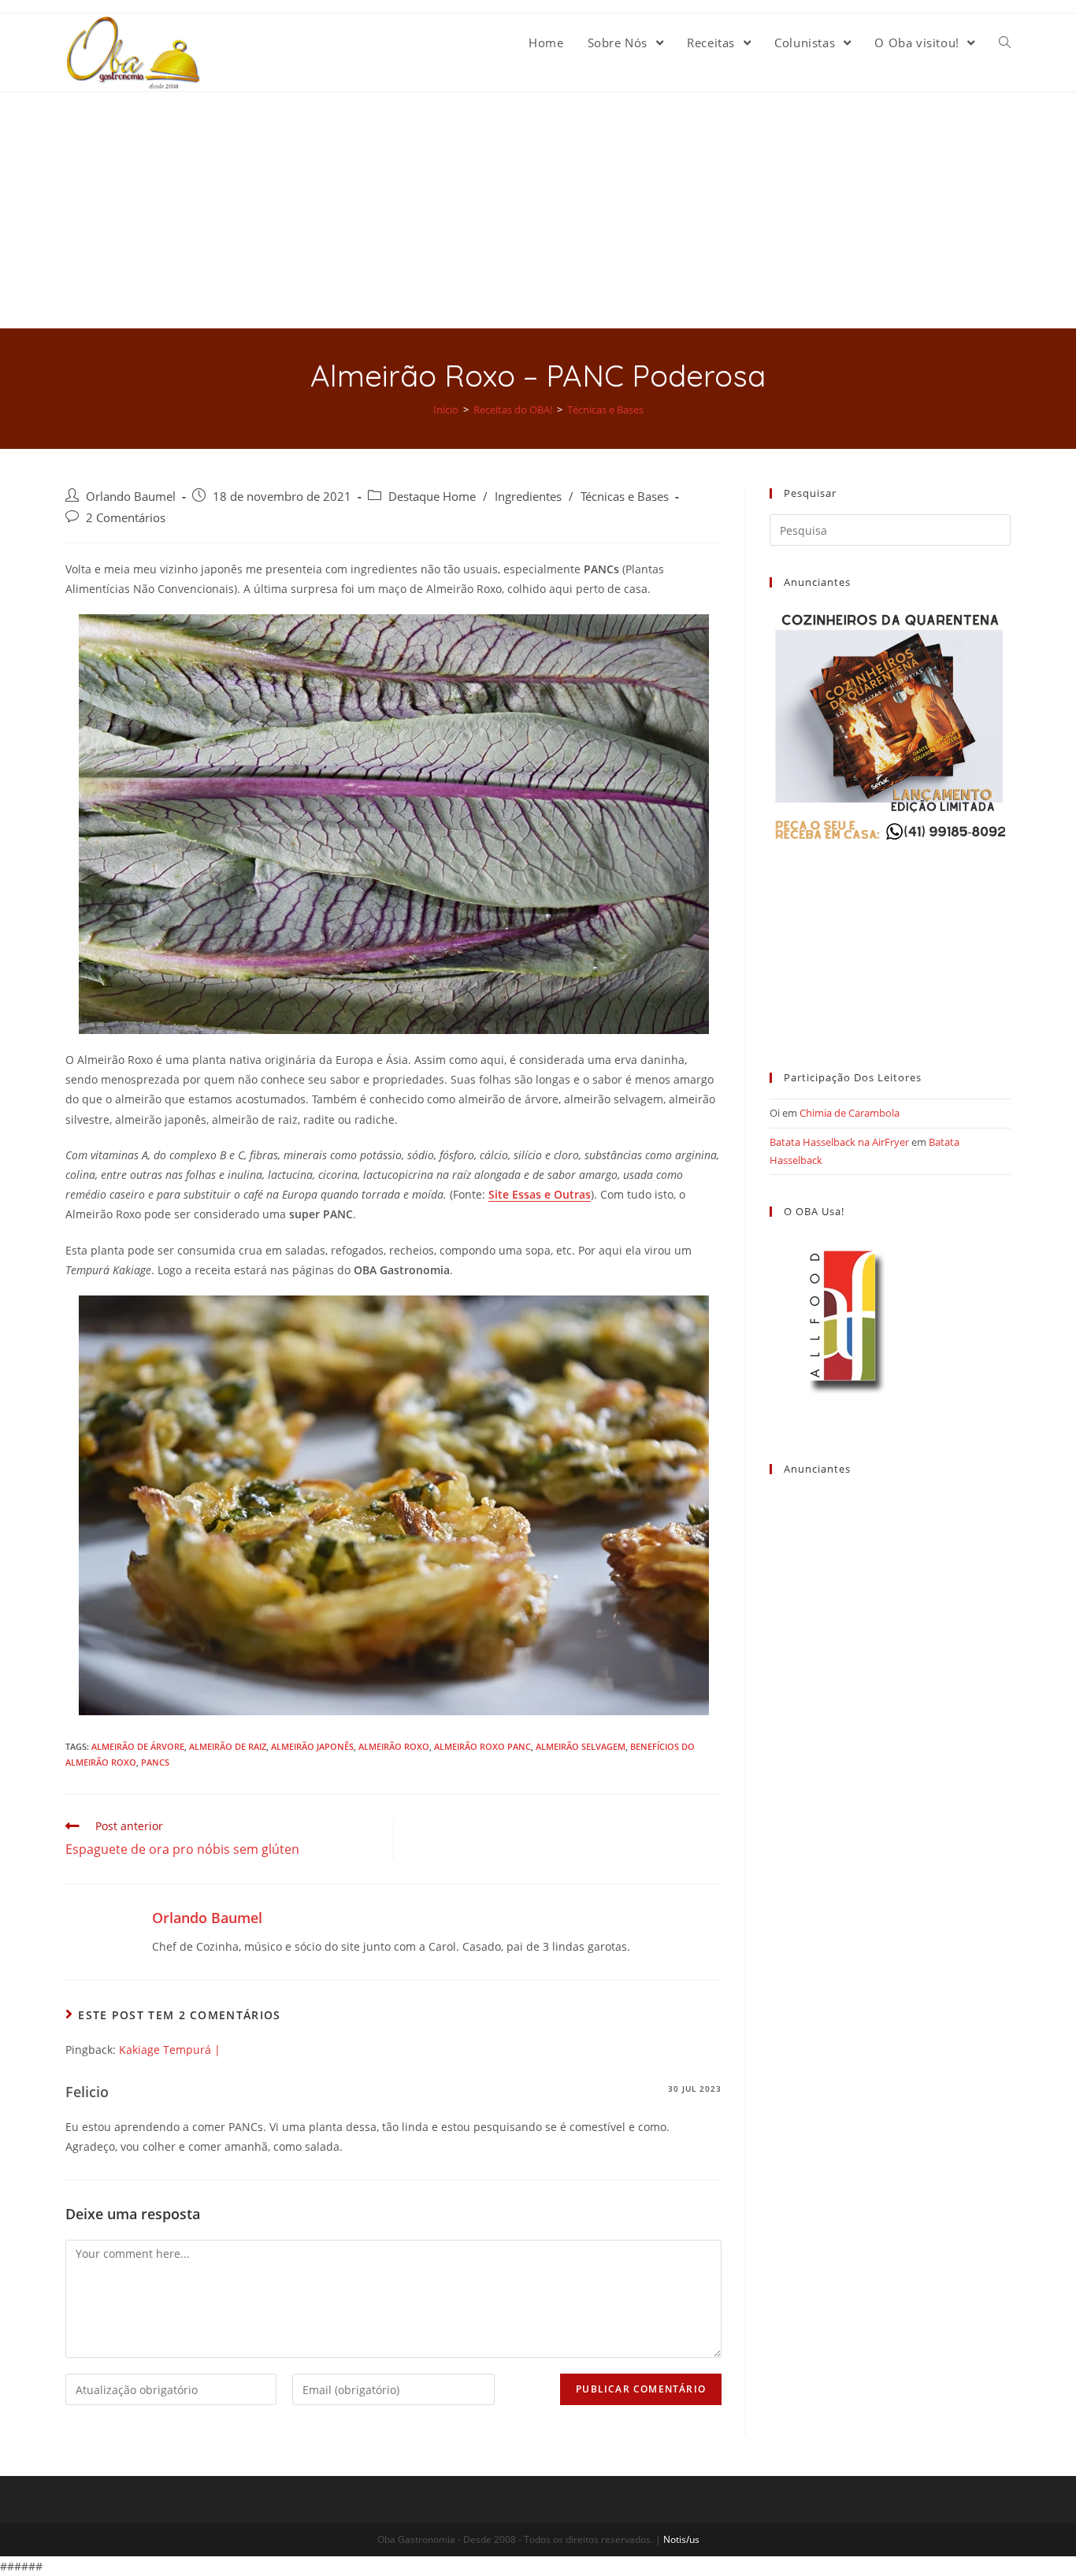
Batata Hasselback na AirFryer (839, 1142)
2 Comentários (126, 518)
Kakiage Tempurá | (170, 2050)
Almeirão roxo (394, 1746)
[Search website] (1005, 43)
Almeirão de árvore (138, 1746)
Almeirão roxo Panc (482, 1746)
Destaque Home (432, 497)
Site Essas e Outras (540, 1194)
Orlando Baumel (131, 497)
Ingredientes (528, 497)
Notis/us (681, 2539)
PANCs (155, 1762)
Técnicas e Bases (625, 497)
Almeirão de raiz (228, 1746)
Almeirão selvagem (581, 1746)
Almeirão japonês (312, 1746)
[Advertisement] (538, 210)
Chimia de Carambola (850, 1113)
